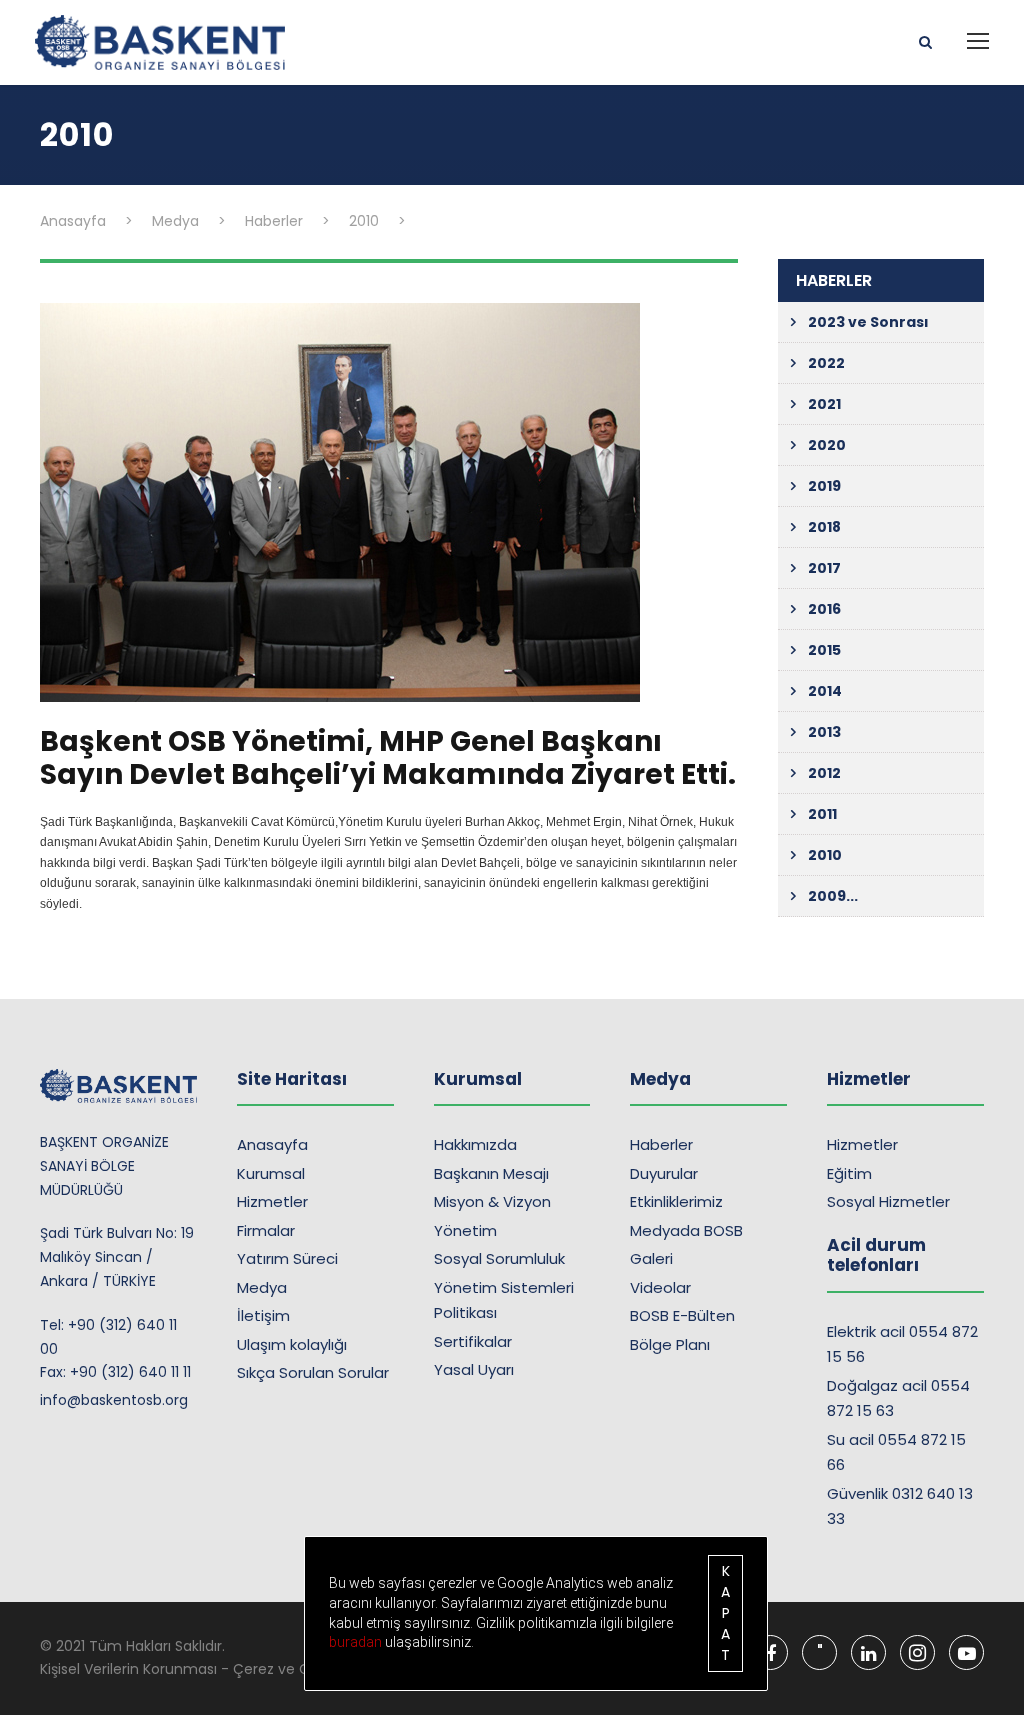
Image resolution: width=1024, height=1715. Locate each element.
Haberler (661, 1144)
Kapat (725, 1613)
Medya (262, 1287)
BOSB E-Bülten (682, 1315)
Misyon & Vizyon (492, 1201)
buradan (357, 1642)
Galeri (651, 1258)
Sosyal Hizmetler (888, 1201)
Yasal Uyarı (474, 1369)
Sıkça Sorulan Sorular (313, 1372)
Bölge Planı (670, 1344)
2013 (824, 732)
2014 (825, 691)
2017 (824, 568)
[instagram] (917, 1652)
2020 (827, 445)
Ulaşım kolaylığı (292, 1344)
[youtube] (966, 1652)
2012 (824, 773)
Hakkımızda (475, 1144)
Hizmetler (272, 1201)
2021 (824, 404)
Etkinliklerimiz (676, 1201)
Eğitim (849, 1173)
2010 (825, 855)
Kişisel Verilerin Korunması (128, 1669)
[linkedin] (868, 1652)
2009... (833, 896)
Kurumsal (271, 1173)
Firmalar (266, 1230)
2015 (824, 650)
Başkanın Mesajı (491, 1173)
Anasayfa (272, 1144)
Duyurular (664, 1173)
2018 (824, 527)
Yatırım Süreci (287, 1258)
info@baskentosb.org (114, 1400)
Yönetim (465, 1230)
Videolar (660, 1287)
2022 (826, 363)
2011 (822, 814)
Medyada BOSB (686, 1230)
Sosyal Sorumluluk (499, 1258)
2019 (824, 486)
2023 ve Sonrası (868, 322)
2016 (824, 609)
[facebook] (770, 1652)
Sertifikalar (473, 1341)
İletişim (263, 1315)
